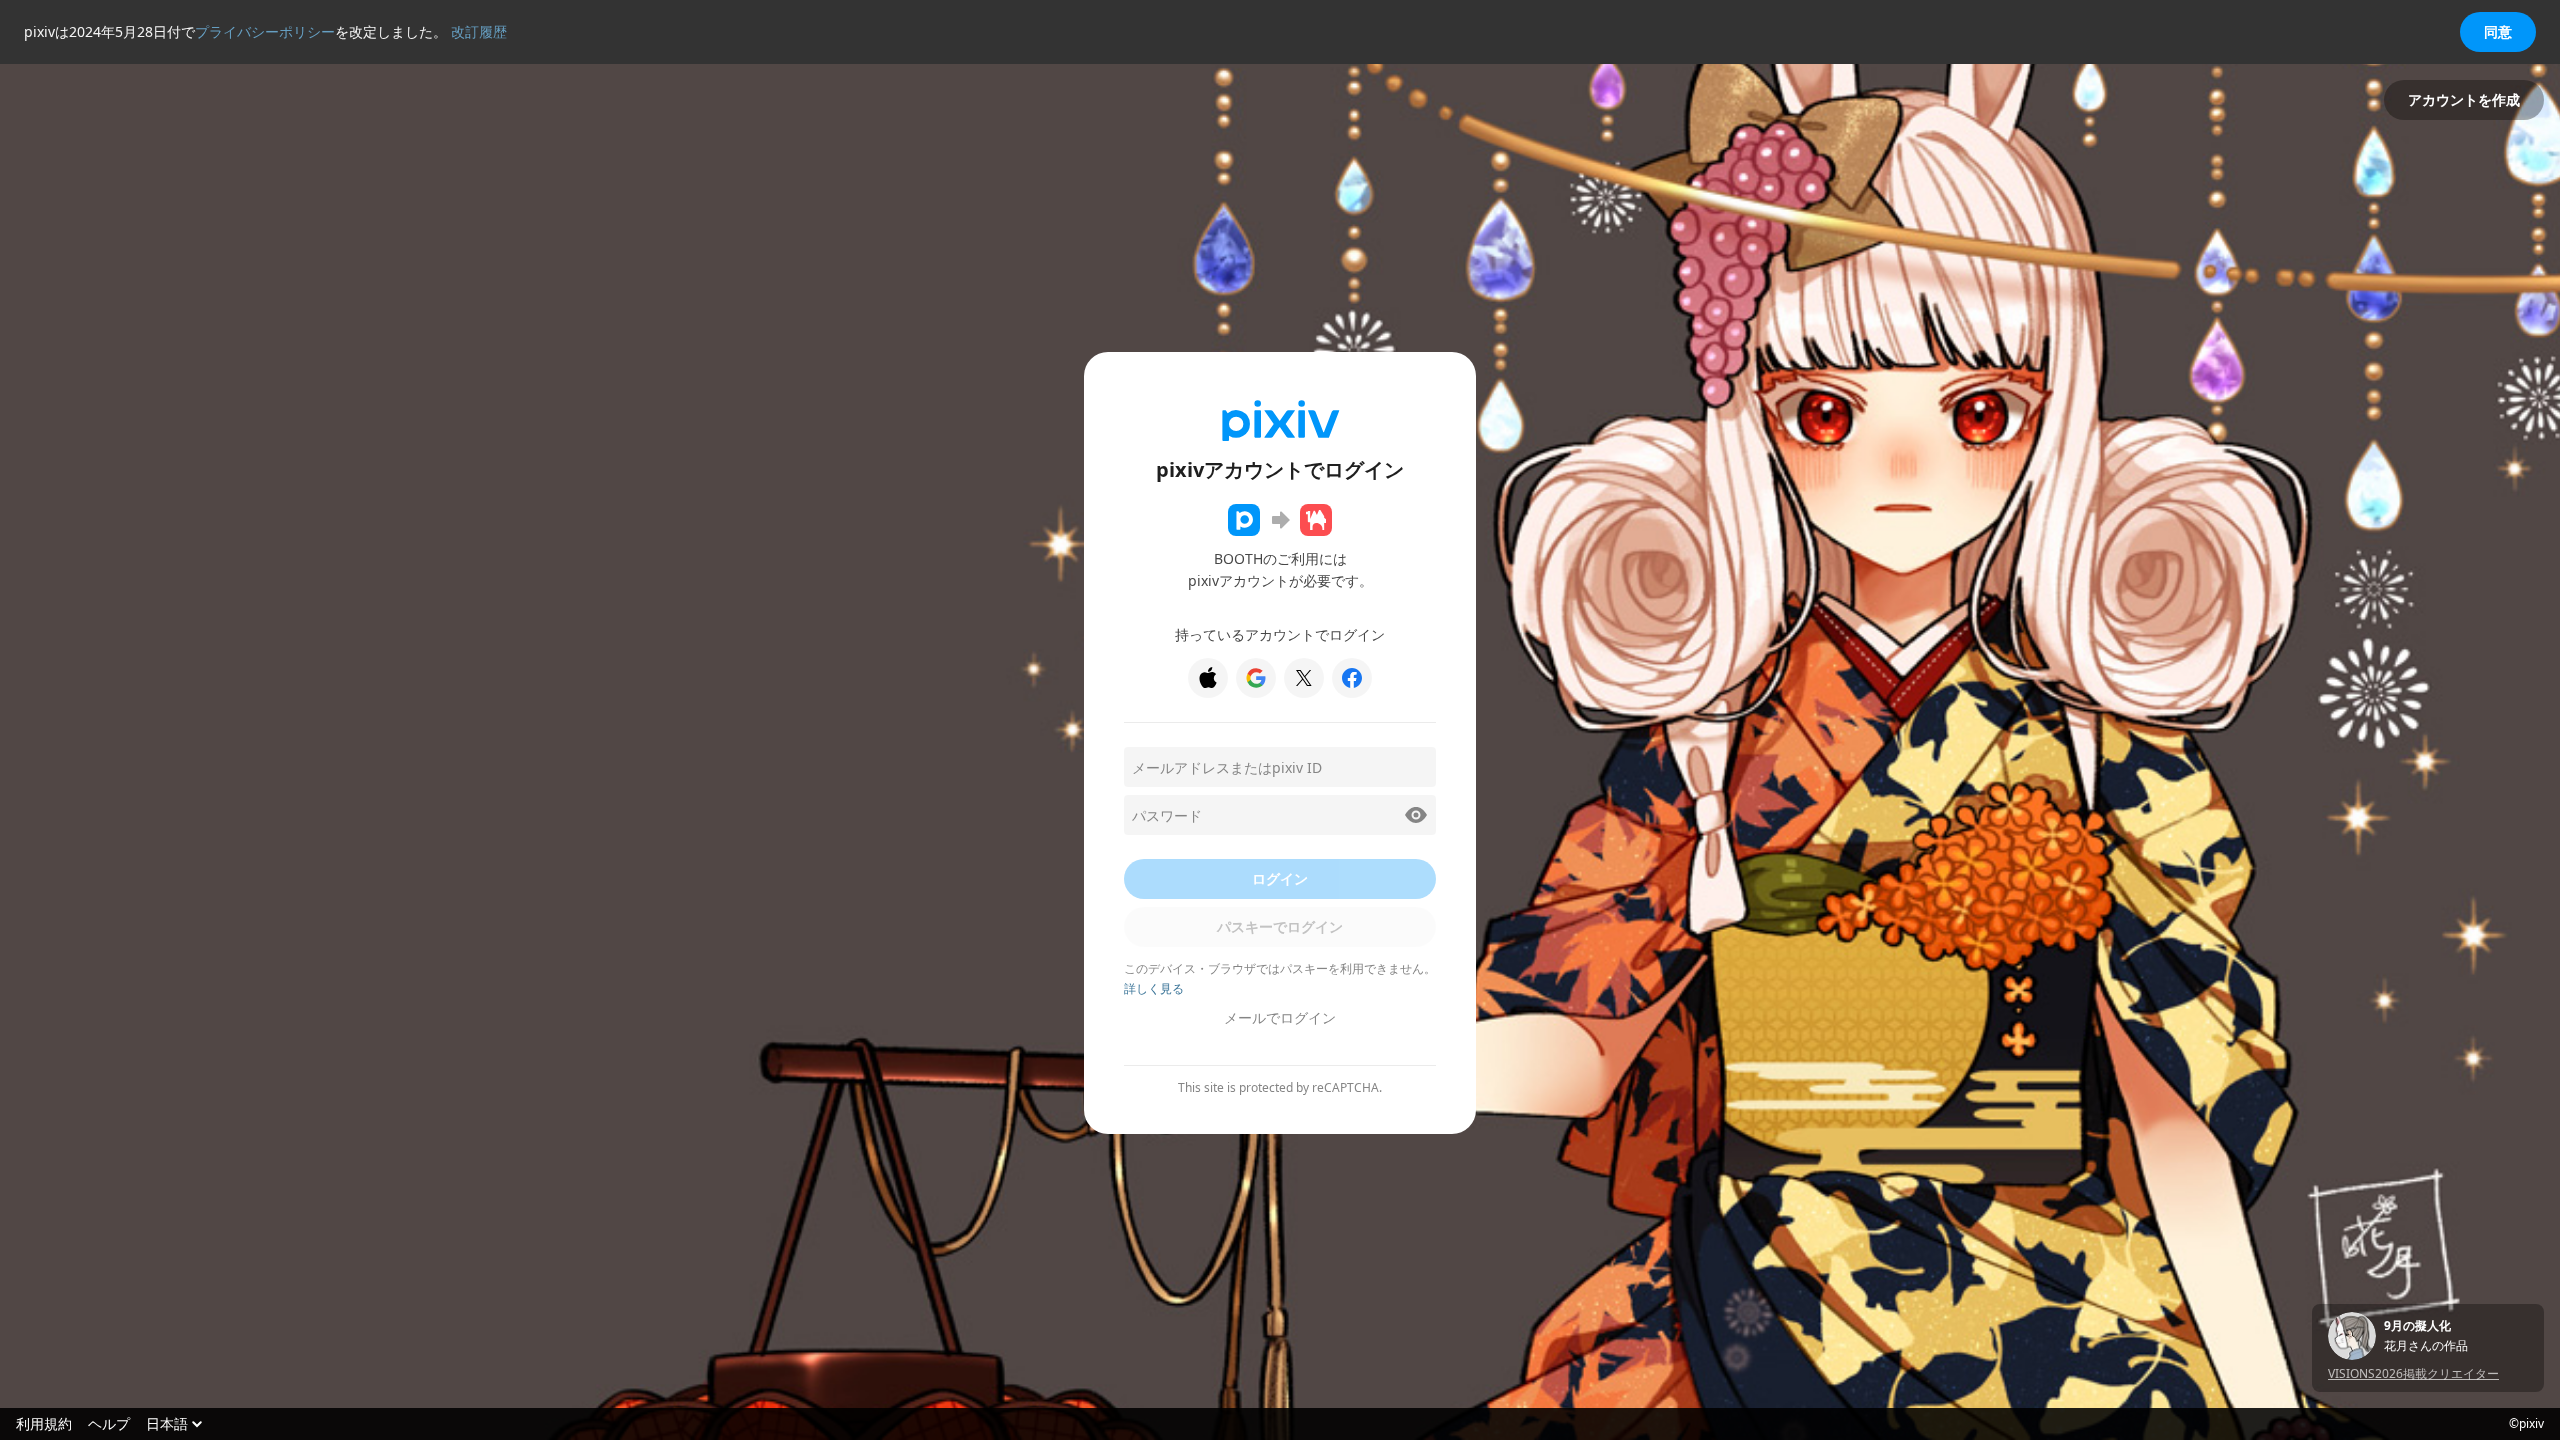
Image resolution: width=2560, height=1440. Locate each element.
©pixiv (2526, 1424)
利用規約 (44, 1424)
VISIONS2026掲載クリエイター (2413, 1373)
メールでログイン (1280, 1017)
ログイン (1280, 878)
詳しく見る (1154, 988)
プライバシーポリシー (265, 31)
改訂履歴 (479, 31)
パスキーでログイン (1280, 926)
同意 (2498, 31)
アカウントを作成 (2464, 99)
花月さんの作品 (2426, 1346)
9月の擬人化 (2417, 1326)
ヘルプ (109, 1424)
